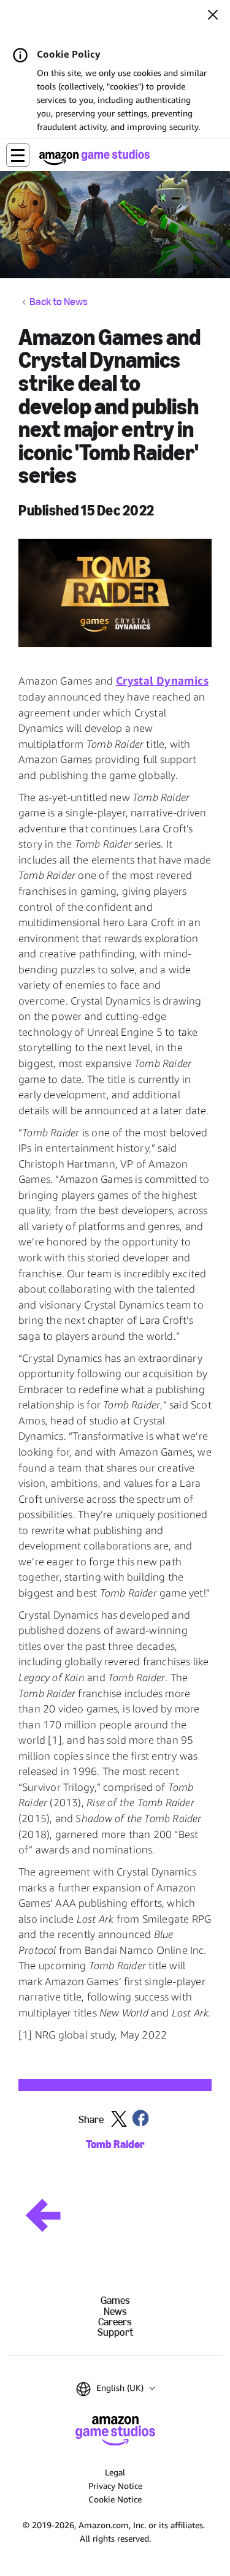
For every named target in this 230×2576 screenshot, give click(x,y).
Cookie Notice (115, 2499)
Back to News (59, 302)
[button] (18, 155)
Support (115, 2332)
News (115, 2312)
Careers (115, 2322)
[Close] (213, 16)
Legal (115, 2472)
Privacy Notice (115, 2486)
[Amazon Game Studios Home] (94, 157)
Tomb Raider (115, 2145)
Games (115, 2301)
